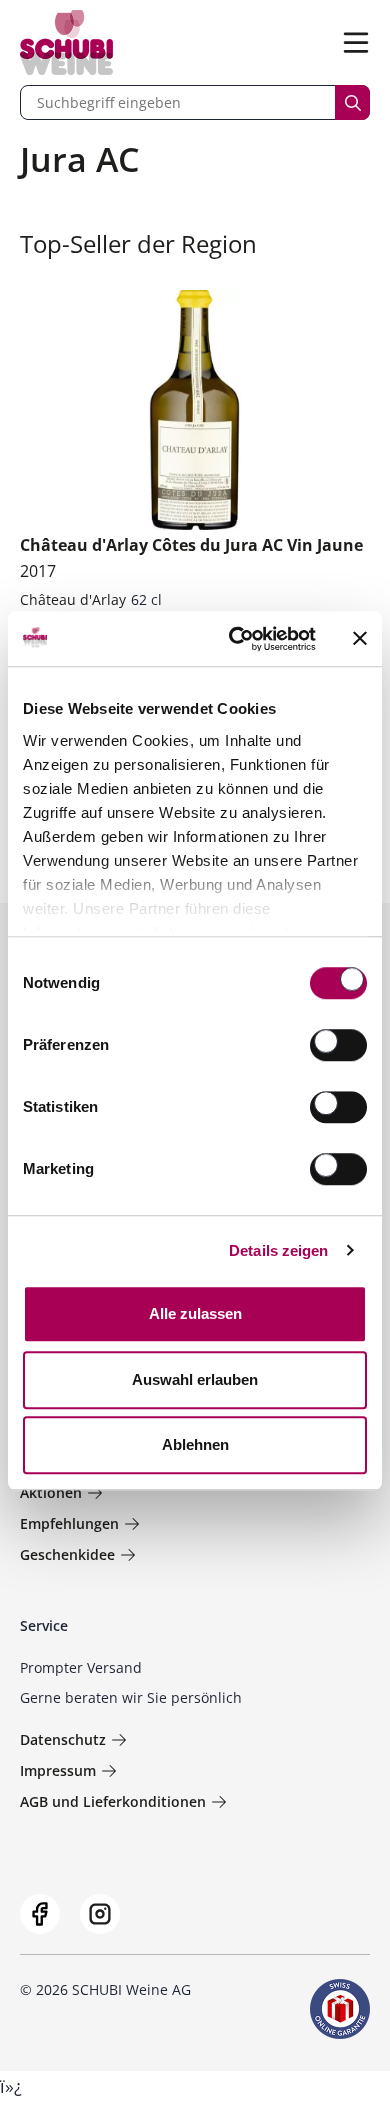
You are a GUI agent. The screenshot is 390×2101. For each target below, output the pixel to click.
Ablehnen (195, 1444)
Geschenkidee (67, 1554)
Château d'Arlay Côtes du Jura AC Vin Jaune (191, 558)
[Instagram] (100, 1914)
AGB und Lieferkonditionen (113, 1801)
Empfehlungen (69, 1523)
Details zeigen (278, 1250)
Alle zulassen (195, 1313)
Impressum (58, 1770)
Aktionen (51, 1492)
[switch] (340, 1047)
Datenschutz (63, 1739)
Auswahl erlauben (195, 1379)
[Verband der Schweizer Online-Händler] (340, 2009)
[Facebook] (40, 1914)
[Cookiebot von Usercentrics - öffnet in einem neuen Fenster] (236, 639)
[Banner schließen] (360, 639)
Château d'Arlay (73, 599)
